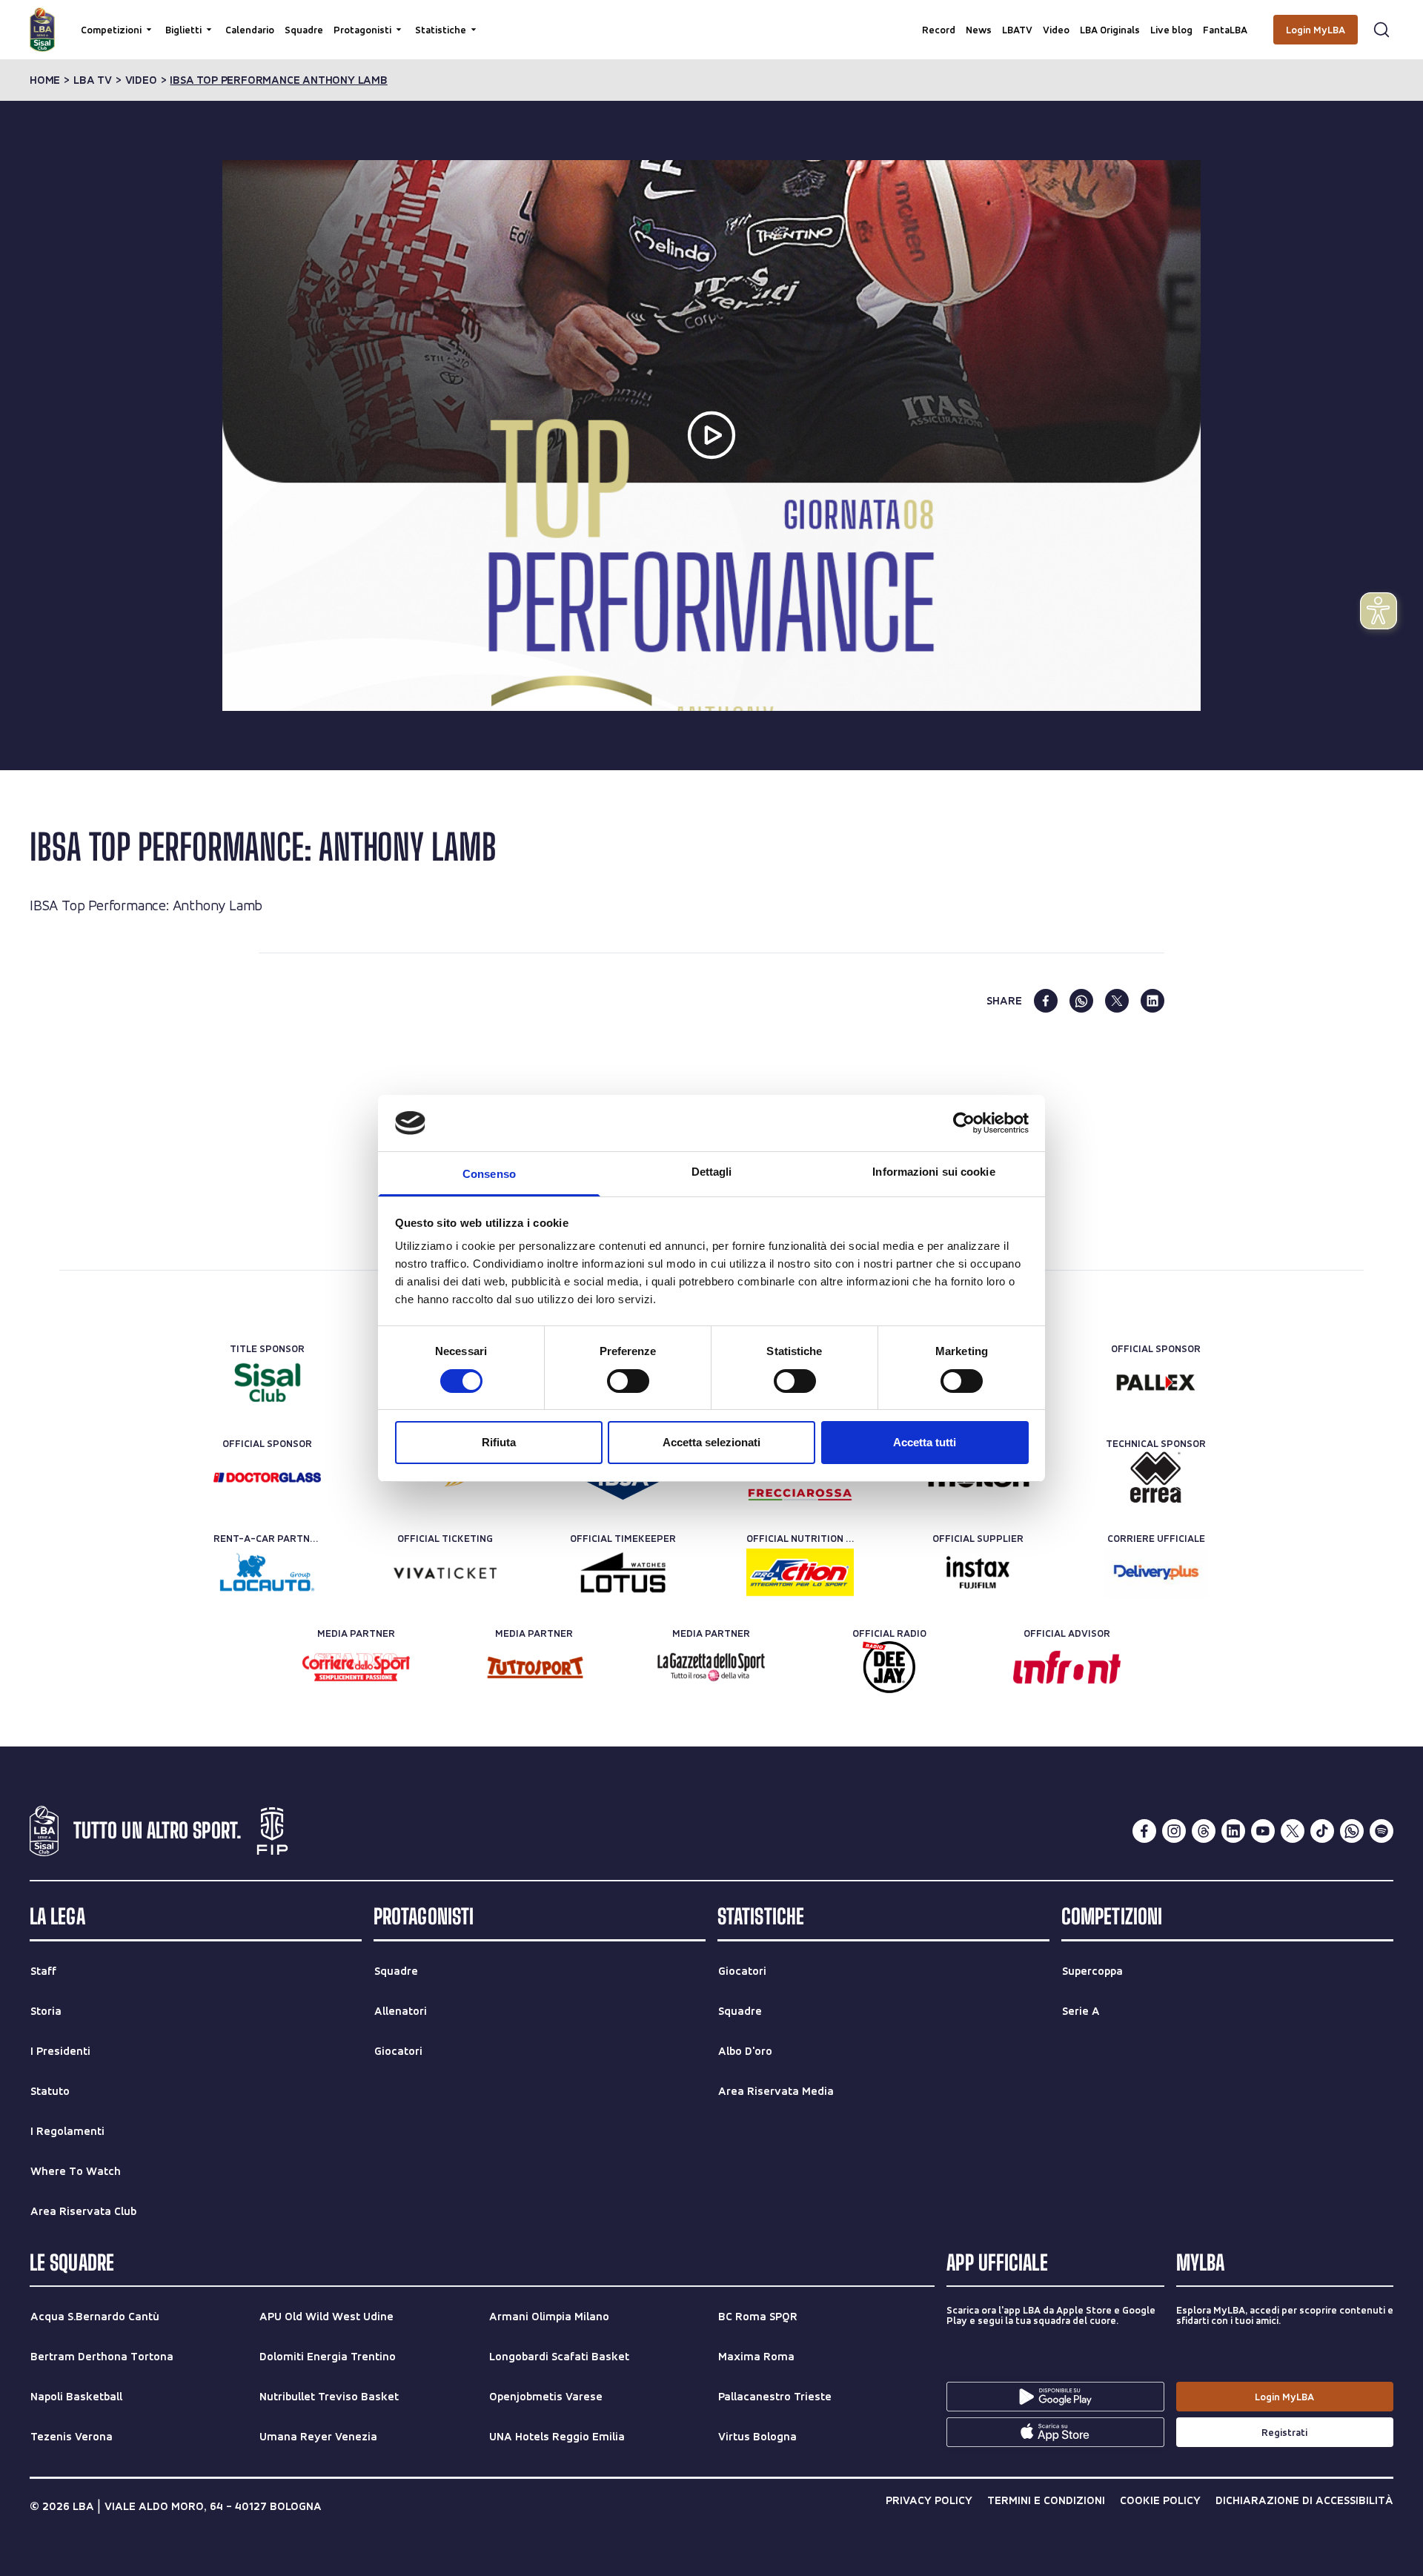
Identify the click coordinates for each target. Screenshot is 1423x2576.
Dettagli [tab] (712, 1172)
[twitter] (1117, 1001)
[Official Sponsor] (1156, 1383)
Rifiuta (499, 1442)
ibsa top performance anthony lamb (278, 80)
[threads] (1204, 1831)
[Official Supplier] (978, 1572)
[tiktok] (1322, 1831)
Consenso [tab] (489, 1174)
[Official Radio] (889, 1667)
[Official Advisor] (1067, 1667)
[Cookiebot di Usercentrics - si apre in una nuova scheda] (964, 1123)
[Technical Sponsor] (1156, 1477)
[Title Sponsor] (267, 1383)
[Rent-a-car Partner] (267, 1572)
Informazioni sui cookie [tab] (933, 1172)
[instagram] (1174, 1831)
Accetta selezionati (711, 1442)
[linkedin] (1152, 1001)
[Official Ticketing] (445, 1572)
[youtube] (1263, 1831)
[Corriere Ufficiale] (1156, 1572)
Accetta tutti (925, 1442)
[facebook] (1046, 1001)
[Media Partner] (356, 1667)
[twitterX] (1293, 1831)
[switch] (628, 1381)
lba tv (93, 80)
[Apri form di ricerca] (1381, 30)
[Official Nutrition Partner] (800, 1572)
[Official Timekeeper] (623, 1572)
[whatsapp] (1081, 1001)
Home (45, 80)
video (141, 80)
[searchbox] (711, 19)
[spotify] (1381, 1831)
